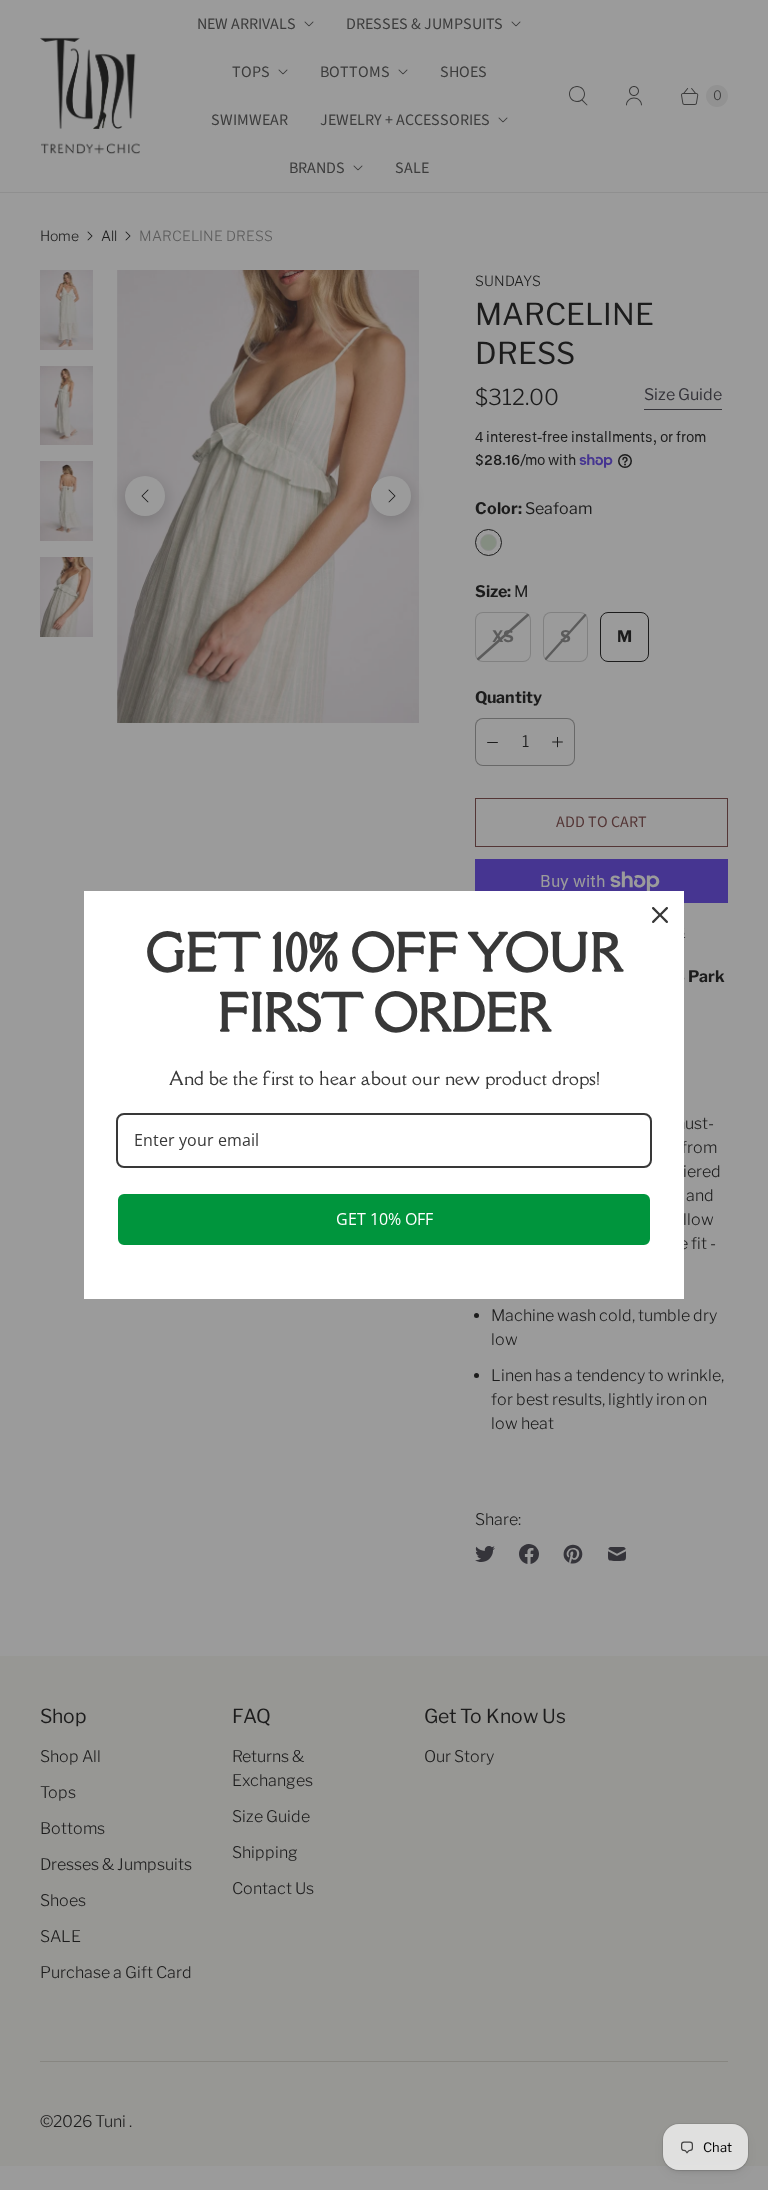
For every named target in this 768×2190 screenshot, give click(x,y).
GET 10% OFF (384, 1219)
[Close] (660, 915)
